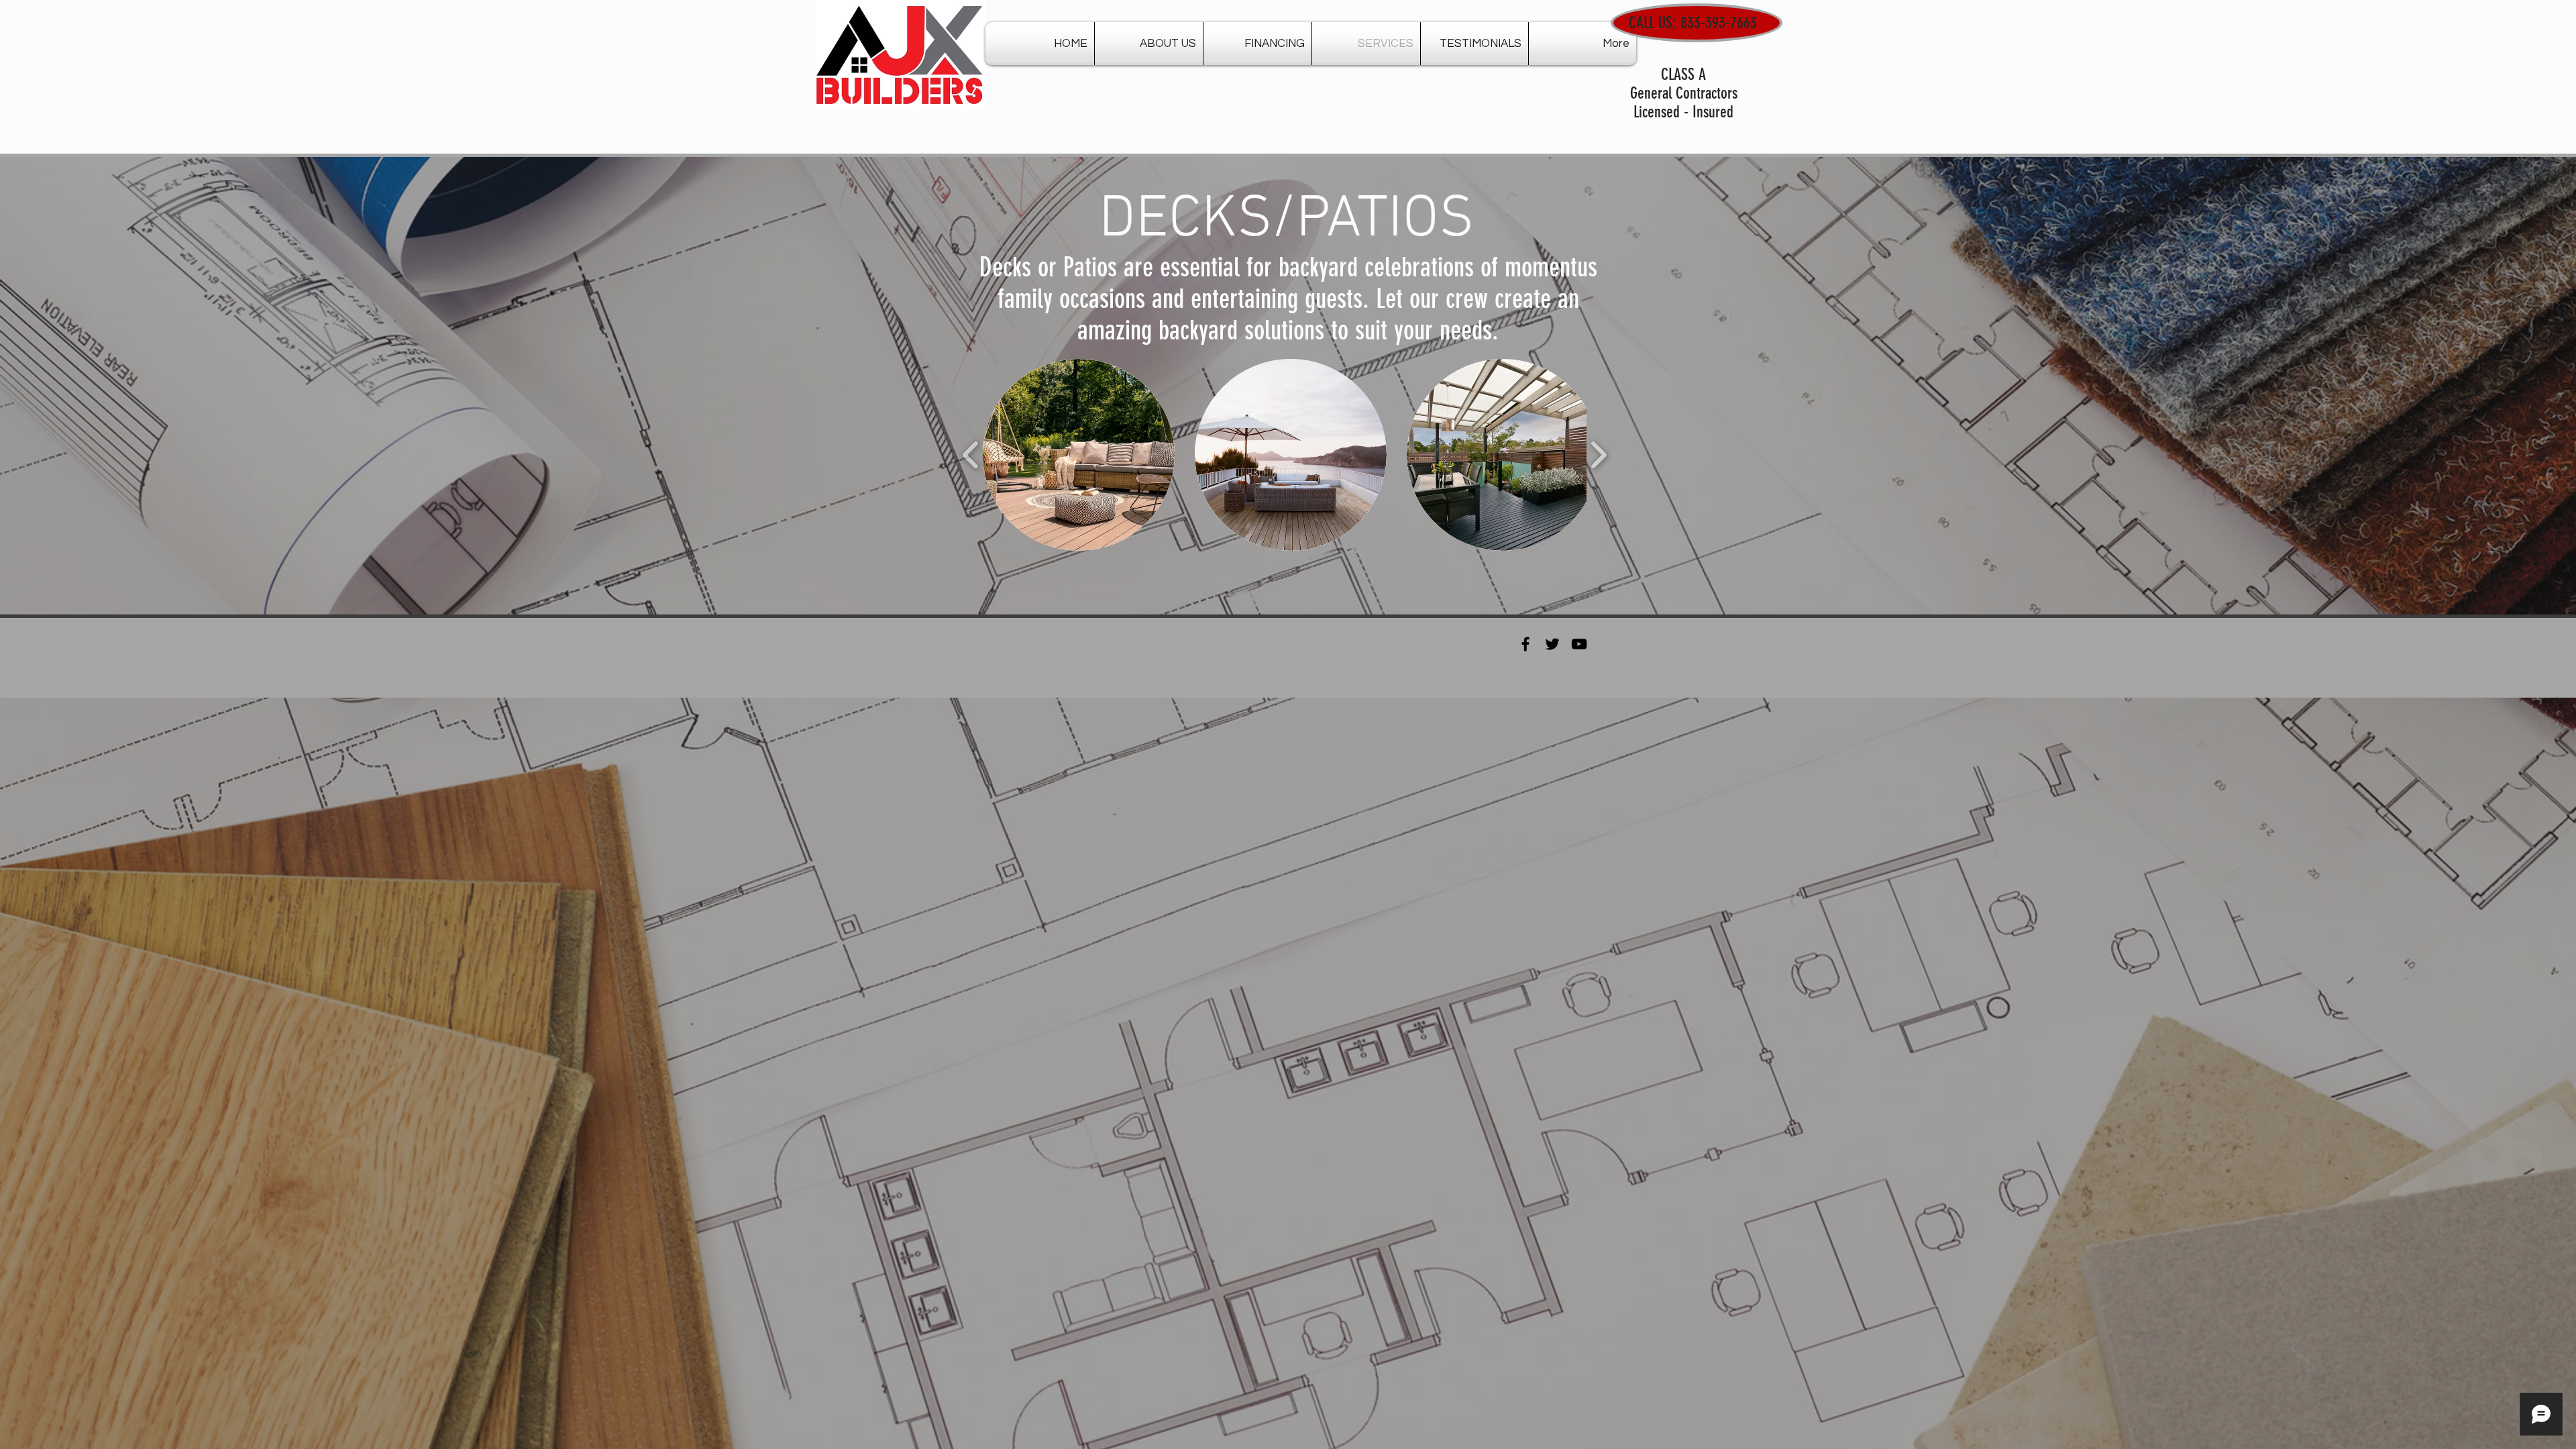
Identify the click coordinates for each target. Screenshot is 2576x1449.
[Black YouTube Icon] (1579, 644)
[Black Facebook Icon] (1525, 644)
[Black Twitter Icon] (1552, 644)
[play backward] (971, 455)
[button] (1079, 455)
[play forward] (1598, 455)
